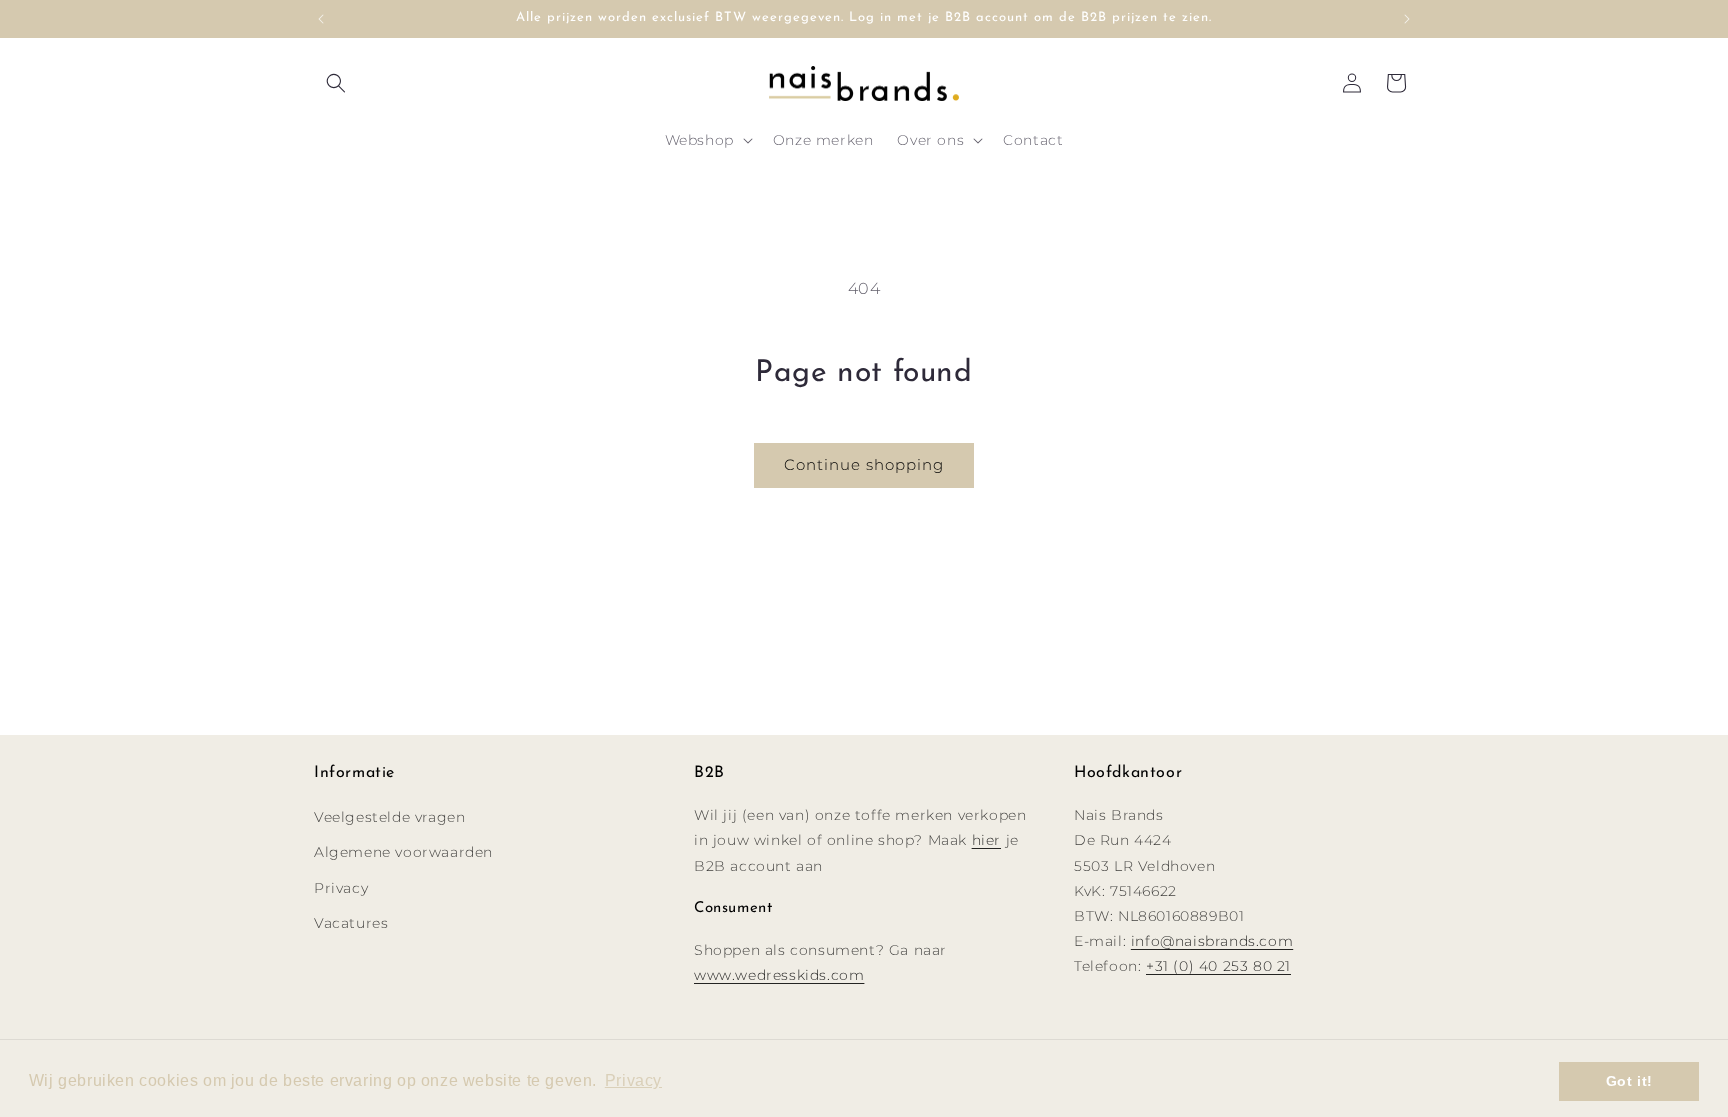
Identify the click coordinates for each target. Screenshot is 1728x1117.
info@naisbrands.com (1212, 941)
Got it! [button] (1629, 1081)
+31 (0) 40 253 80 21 (1218, 966)
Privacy (341, 888)
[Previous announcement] (321, 19)
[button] (336, 83)
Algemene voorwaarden (403, 852)
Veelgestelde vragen (389, 817)
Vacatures (351, 923)
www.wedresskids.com (779, 975)
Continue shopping (864, 464)
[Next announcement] (1407, 19)
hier (986, 840)
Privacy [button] (633, 1080)
